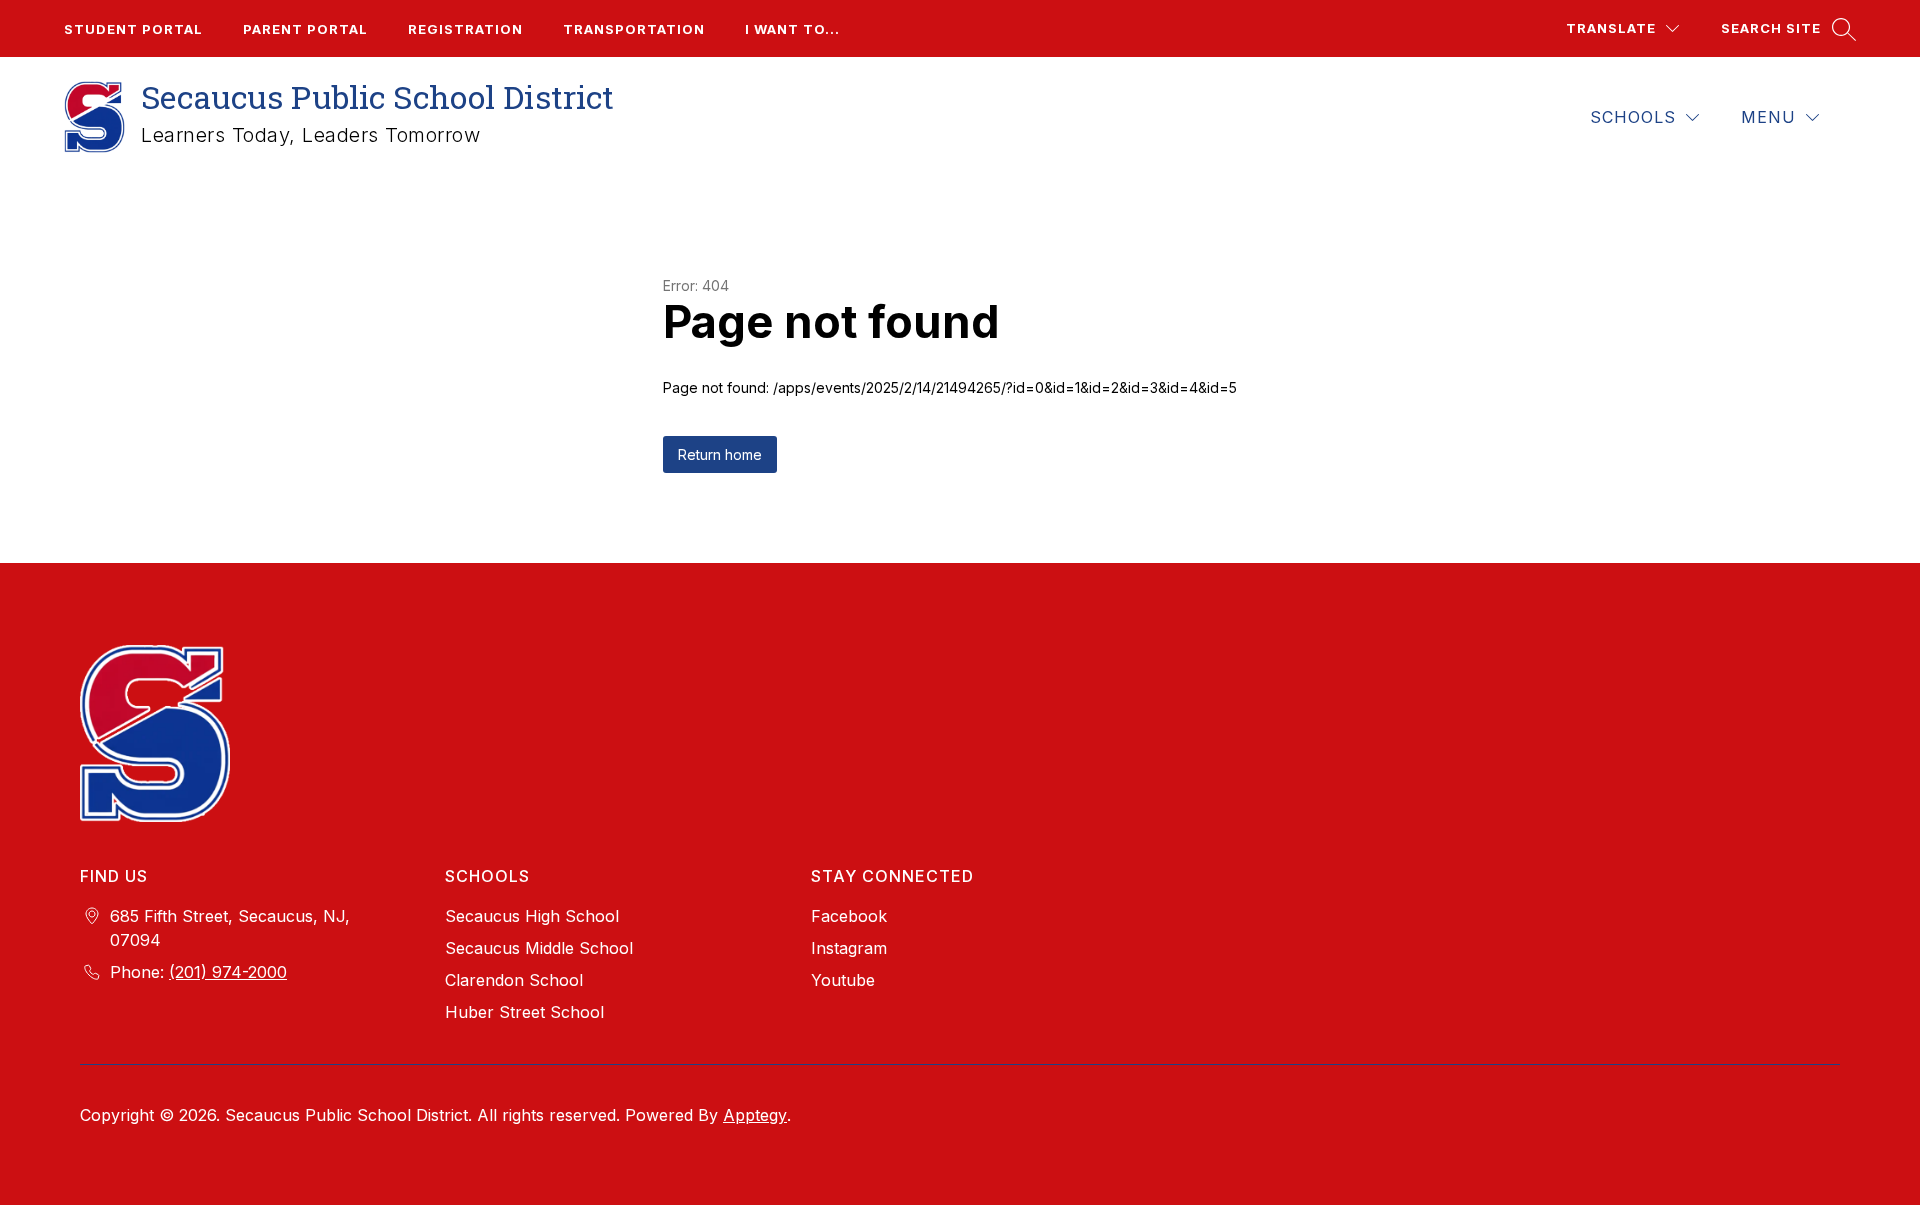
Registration (465, 29)
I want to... (792, 29)
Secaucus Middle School (539, 948)
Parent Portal (305, 29)
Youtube (843, 980)
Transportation (634, 29)
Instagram (849, 948)
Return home (720, 454)
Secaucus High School (532, 916)
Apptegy (755, 1115)
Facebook (849, 916)
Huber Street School (524, 1012)
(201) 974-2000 (228, 972)
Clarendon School (514, 980)
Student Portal (133, 29)
